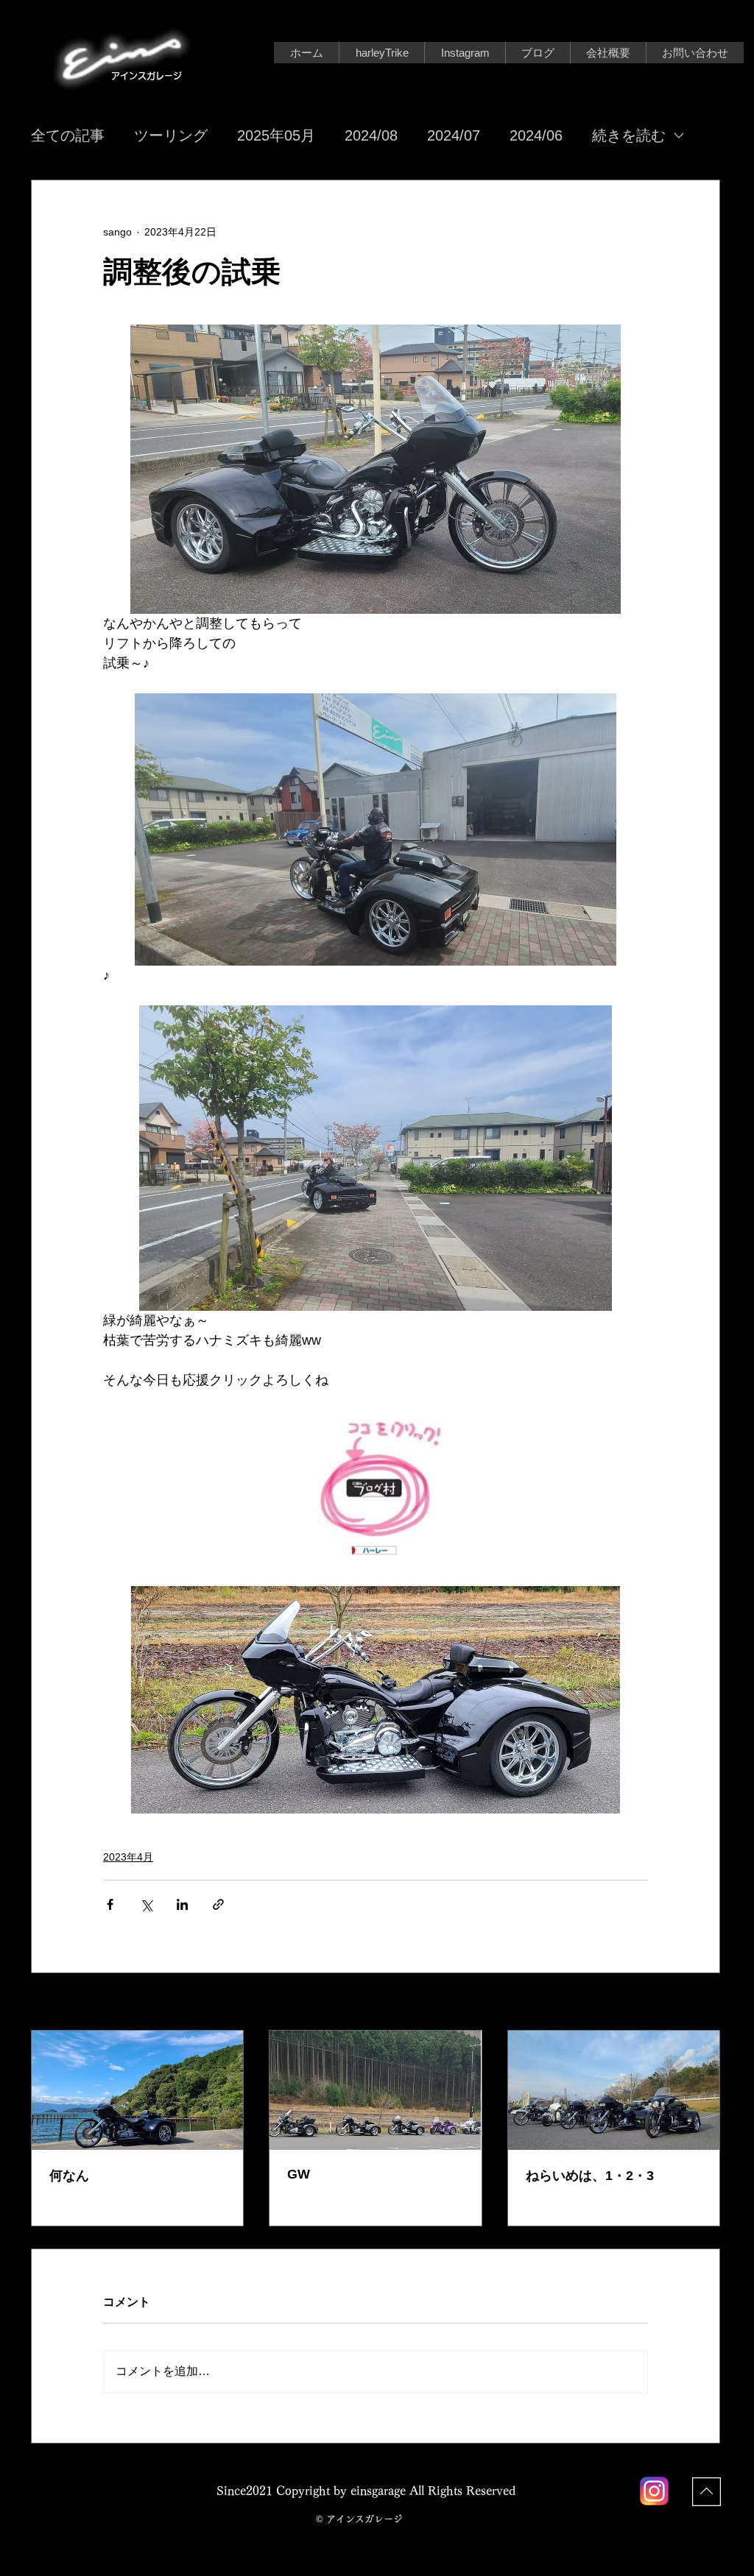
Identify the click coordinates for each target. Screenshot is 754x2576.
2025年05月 (276, 135)
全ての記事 (68, 135)
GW (299, 2174)
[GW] (375, 2090)
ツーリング (171, 135)
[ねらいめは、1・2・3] (614, 2090)
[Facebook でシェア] (110, 1904)
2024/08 (371, 135)
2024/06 (536, 135)
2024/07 (454, 135)
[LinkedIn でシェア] (182, 1904)
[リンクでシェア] (218, 1904)
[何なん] (137, 2090)
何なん (69, 2176)
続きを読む (629, 135)
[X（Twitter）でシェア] (146, 1904)
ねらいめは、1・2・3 (590, 2176)
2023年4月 (128, 1857)
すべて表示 (694, 2003)
